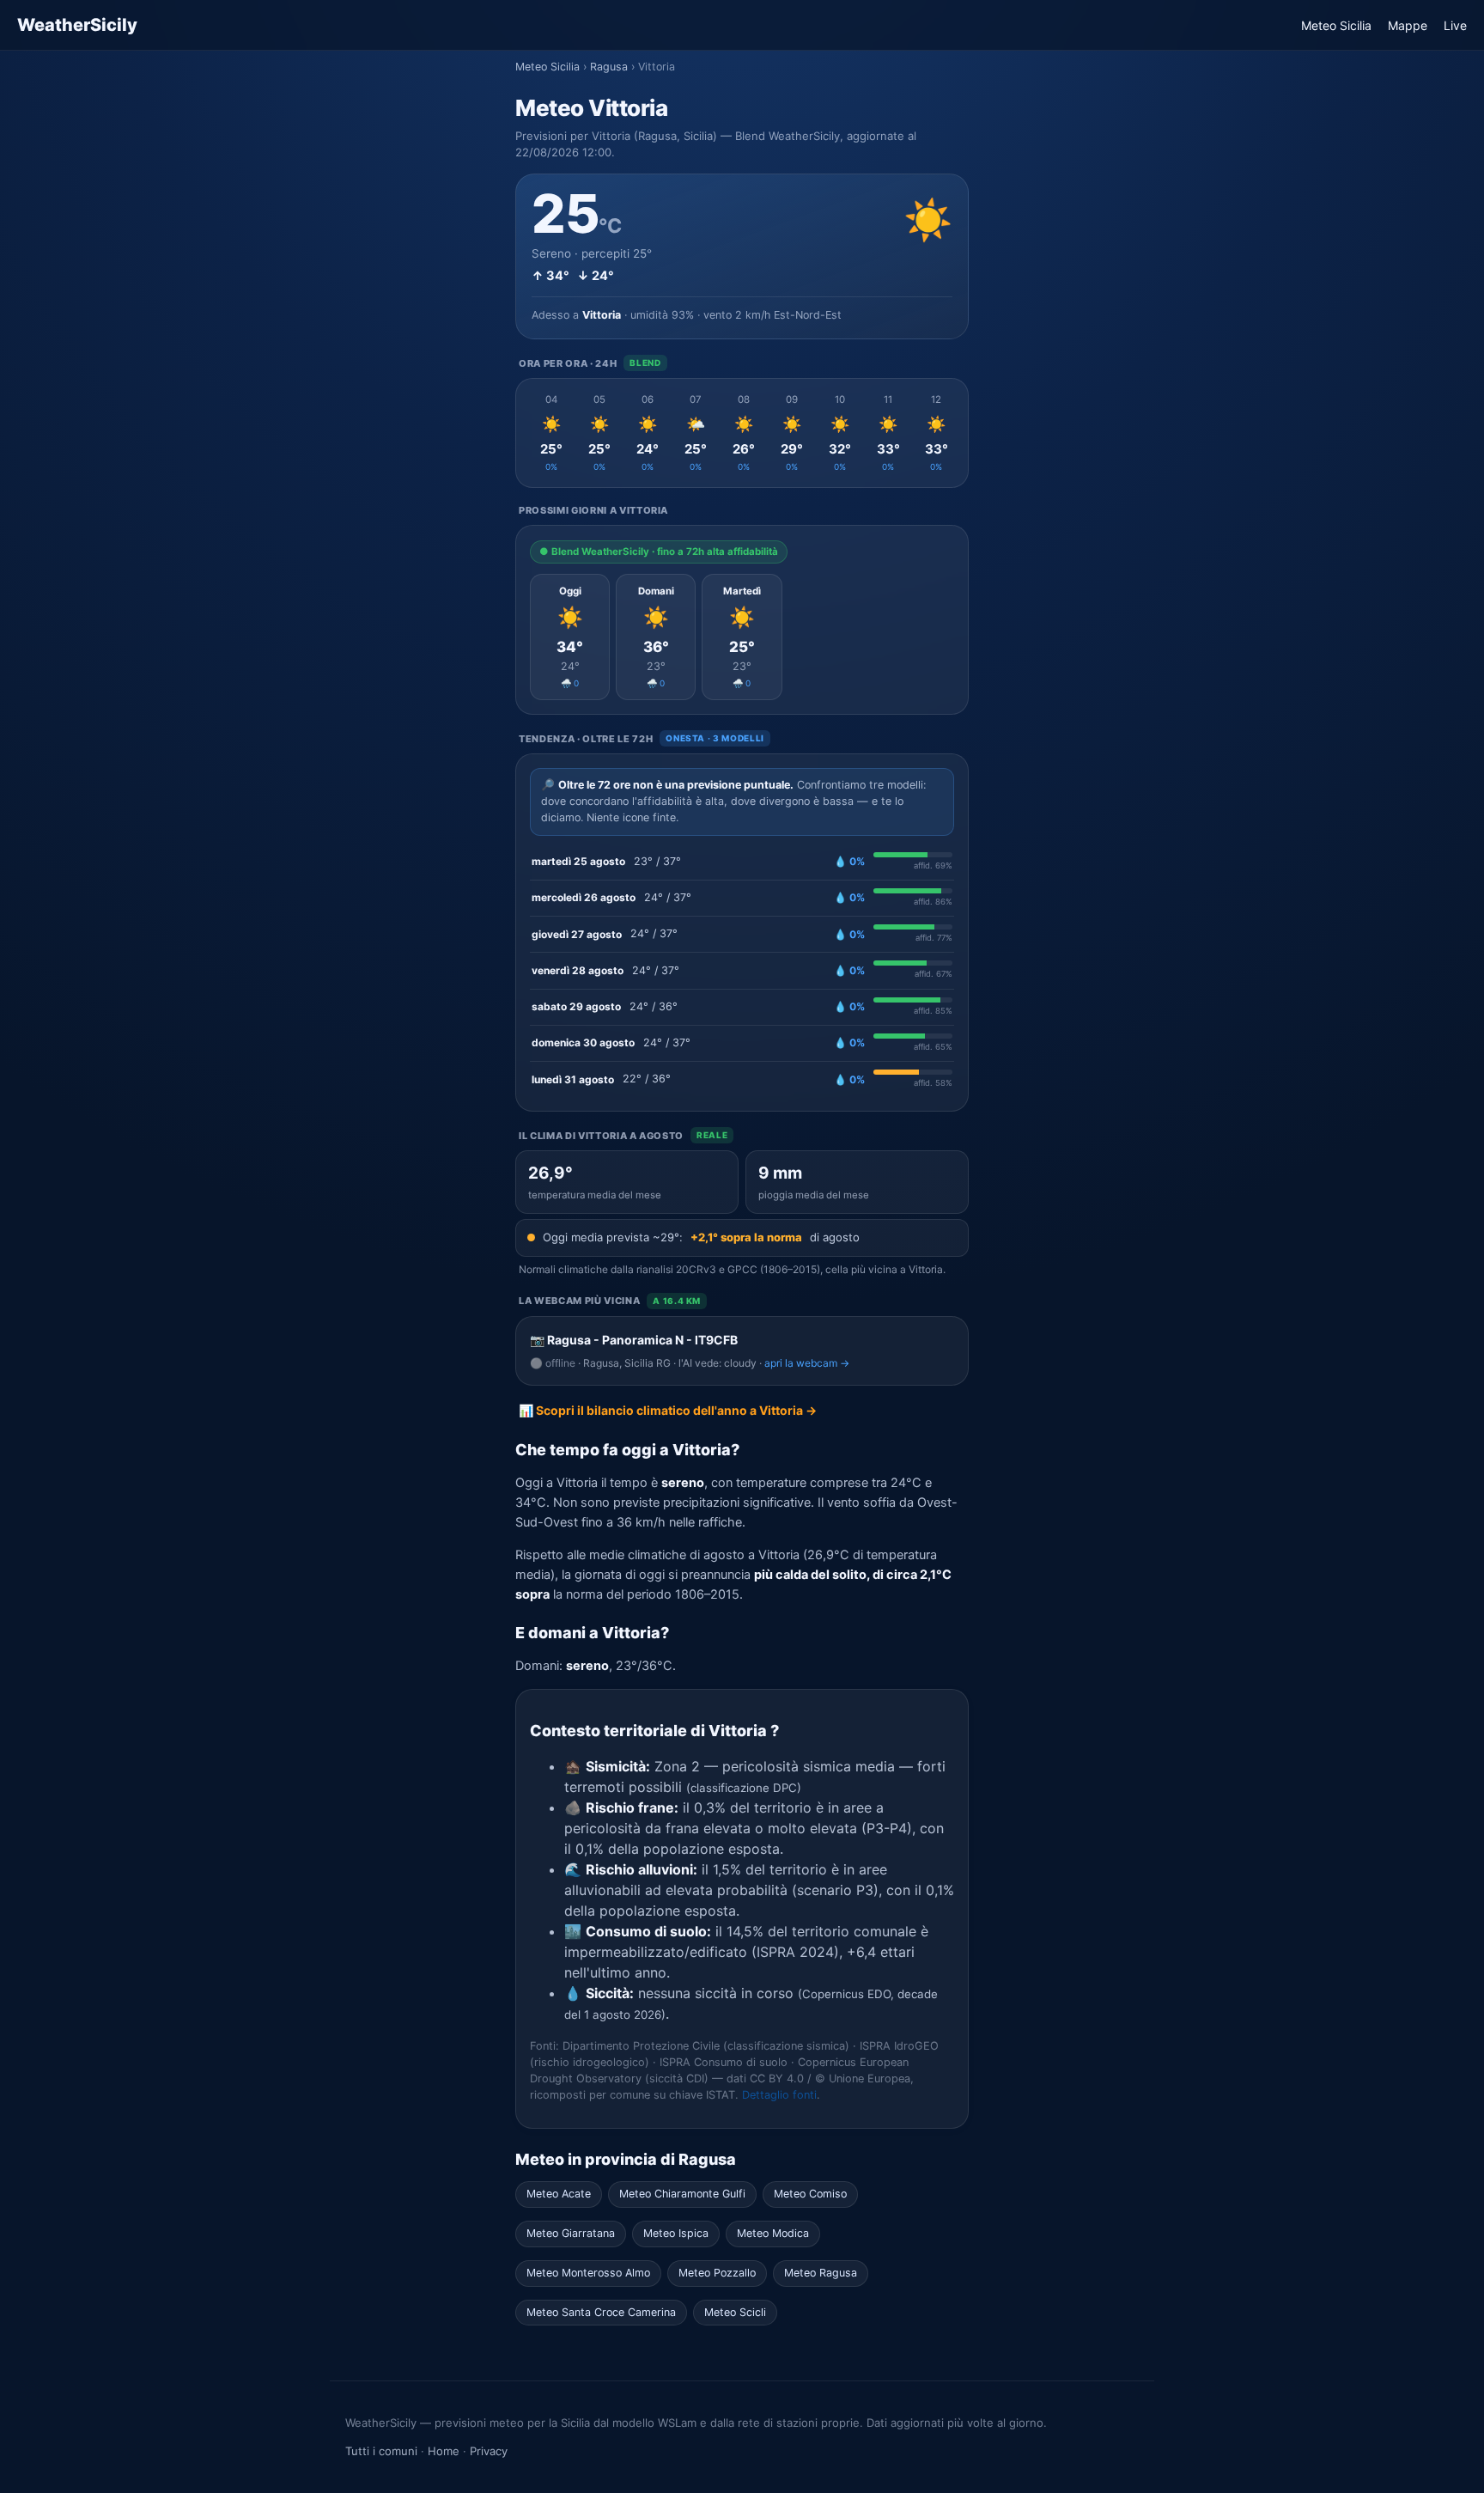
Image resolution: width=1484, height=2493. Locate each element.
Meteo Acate (559, 2194)
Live (1455, 25)
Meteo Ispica (676, 2233)
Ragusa (609, 67)
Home (444, 2451)
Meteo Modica (773, 2233)
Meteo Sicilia (1336, 25)
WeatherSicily (77, 25)
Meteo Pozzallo (717, 2273)
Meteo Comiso (810, 2194)
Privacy (489, 2451)
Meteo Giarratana (571, 2233)
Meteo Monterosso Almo (588, 2273)
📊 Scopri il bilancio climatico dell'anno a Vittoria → (668, 1410)
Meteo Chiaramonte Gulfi (682, 2194)
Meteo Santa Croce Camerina (601, 2312)
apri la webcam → (807, 1363)
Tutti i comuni (381, 2451)
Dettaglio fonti (779, 2095)
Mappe (1408, 25)
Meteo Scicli (735, 2312)
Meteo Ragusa (821, 2273)
